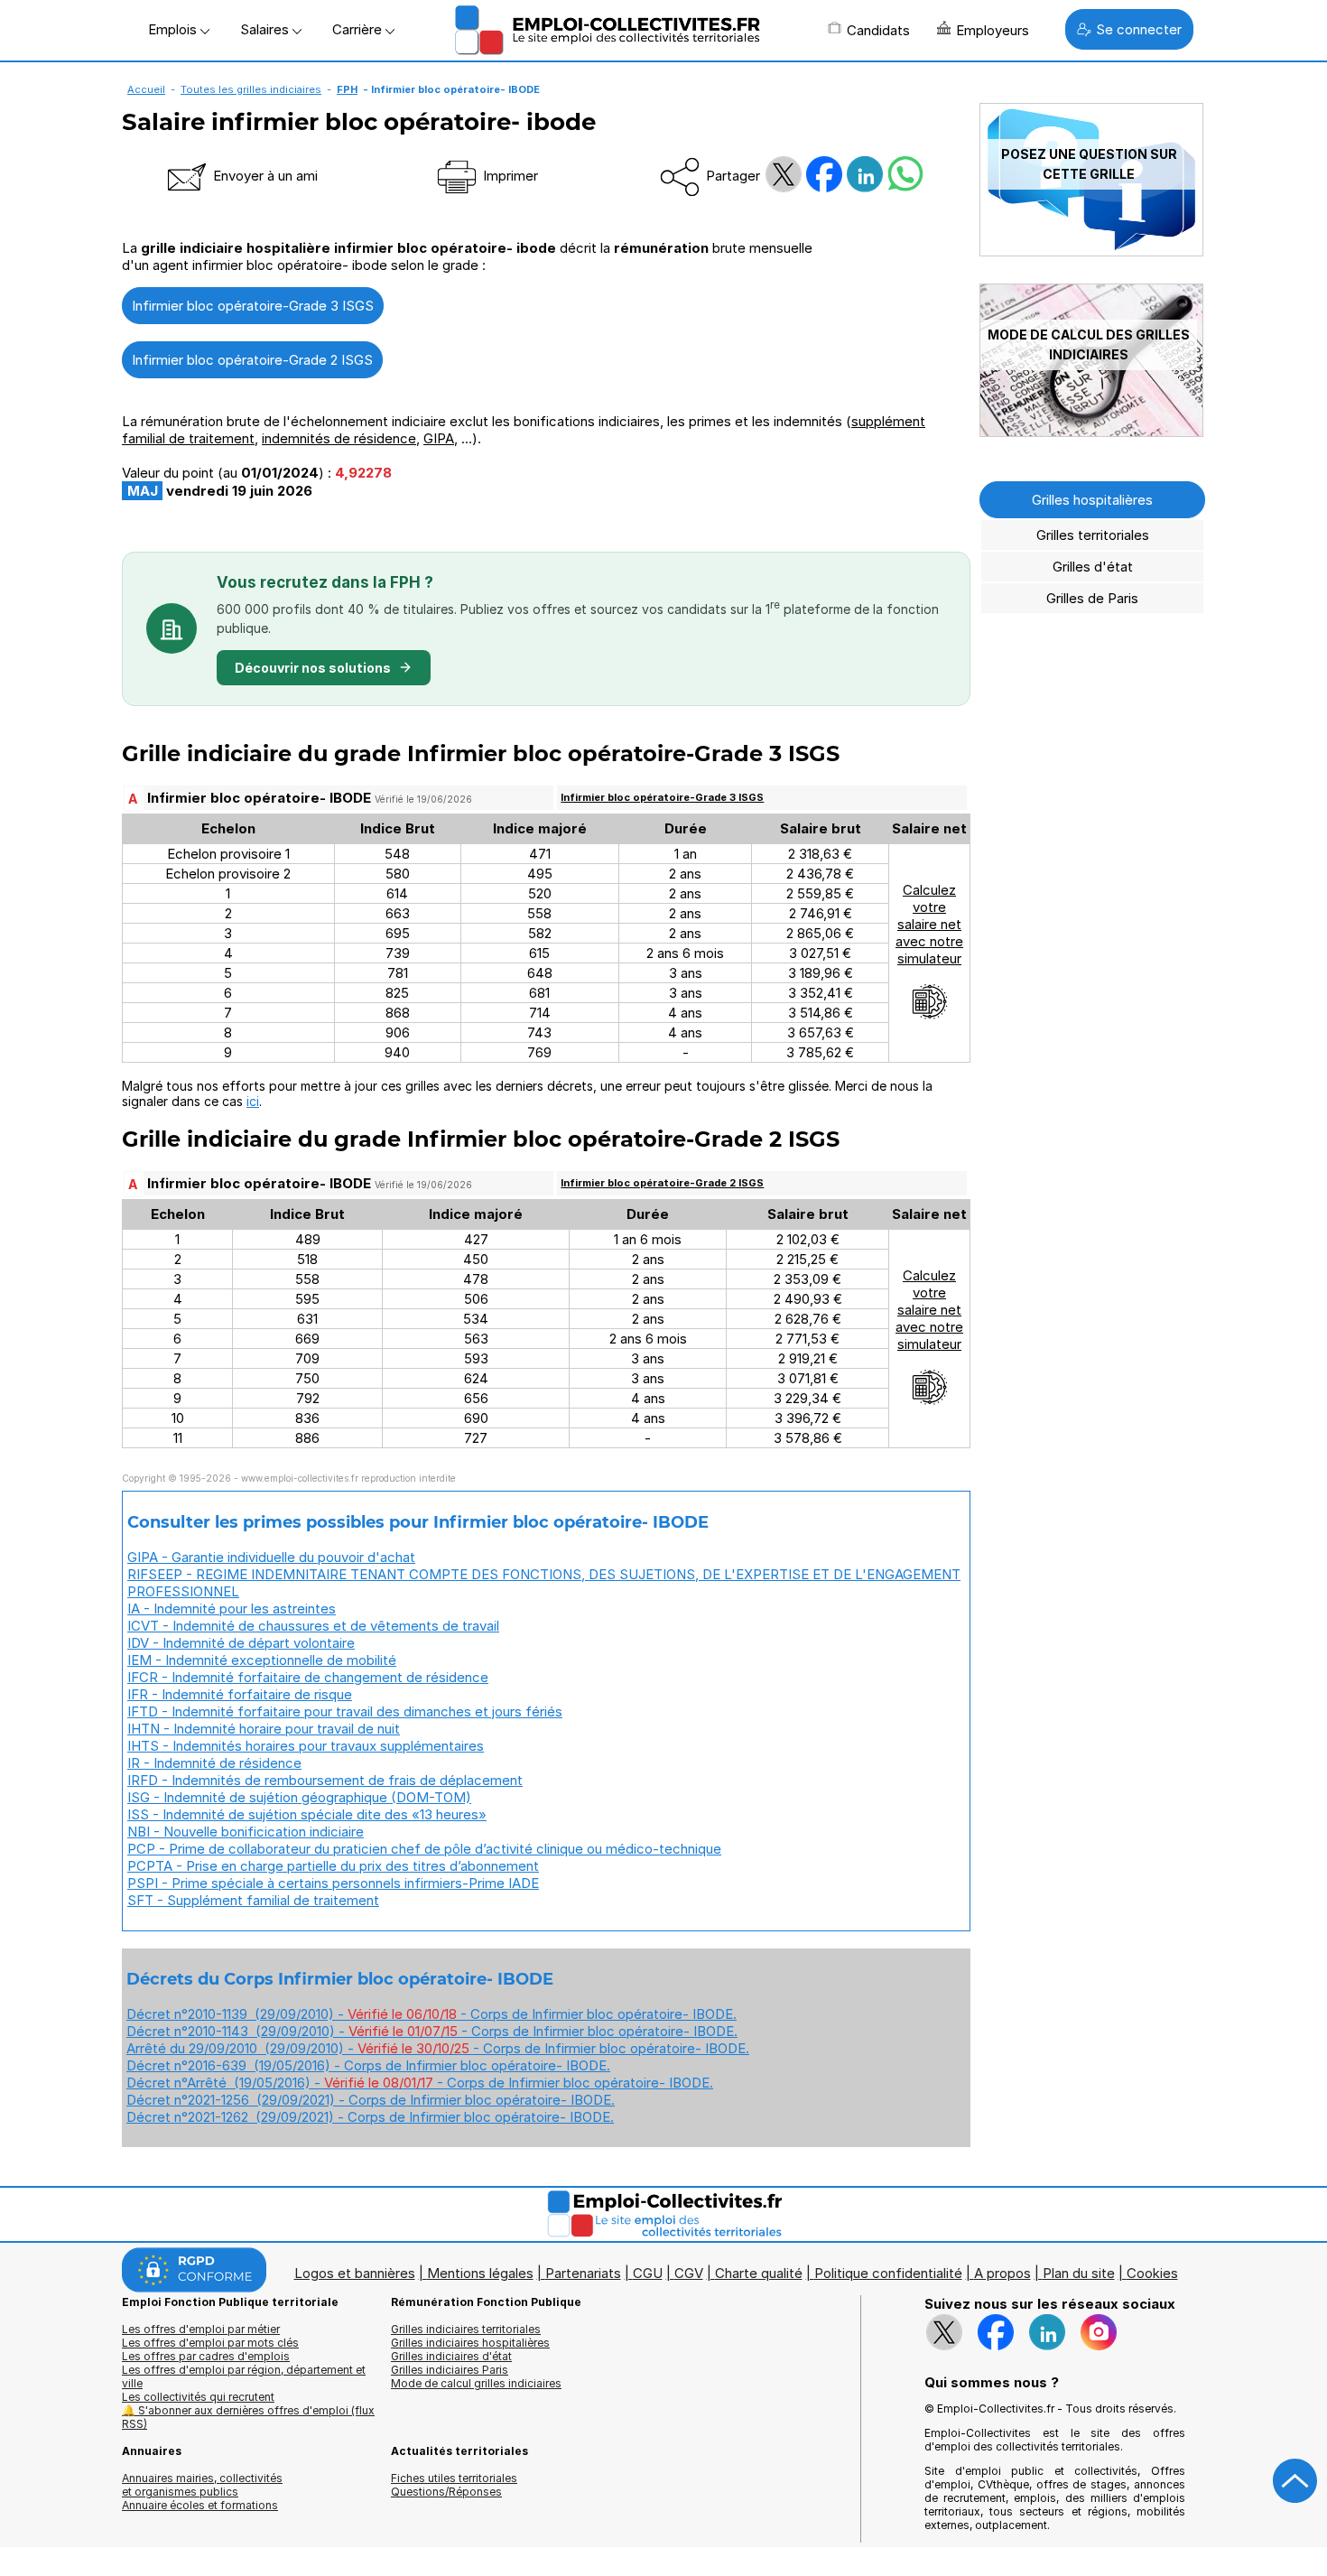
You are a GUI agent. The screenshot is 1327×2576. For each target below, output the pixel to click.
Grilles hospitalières (1092, 500)
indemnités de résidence (339, 438)
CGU (648, 2273)
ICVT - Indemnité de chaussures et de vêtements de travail (313, 1626)
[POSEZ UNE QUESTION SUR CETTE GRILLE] (1091, 251)
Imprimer (509, 176)
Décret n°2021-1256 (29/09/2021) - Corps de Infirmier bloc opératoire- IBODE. (371, 2100)
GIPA (439, 438)
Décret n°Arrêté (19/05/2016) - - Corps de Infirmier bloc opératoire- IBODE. (420, 2083)
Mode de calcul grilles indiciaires (476, 2383)
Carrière (359, 29)
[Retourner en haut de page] (1295, 2481)
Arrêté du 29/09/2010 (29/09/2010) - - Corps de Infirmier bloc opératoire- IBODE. (438, 2048)
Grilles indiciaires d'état (451, 2356)
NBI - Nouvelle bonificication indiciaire (246, 1832)
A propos (1002, 2273)
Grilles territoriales (1093, 535)
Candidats (878, 30)
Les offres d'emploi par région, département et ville (244, 2376)
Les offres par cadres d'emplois (206, 2356)
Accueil (146, 89)
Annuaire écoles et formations (200, 2505)
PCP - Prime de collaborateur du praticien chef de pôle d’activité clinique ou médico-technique (424, 1849)
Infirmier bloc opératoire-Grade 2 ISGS (252, 360)
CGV (689, 2273)
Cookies (1152, 2273)
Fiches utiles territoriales (454, 2478)
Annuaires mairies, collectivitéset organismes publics (202, 2485)
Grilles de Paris (1092, 598)
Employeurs (993, 30)
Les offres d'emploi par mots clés (210, 2343)
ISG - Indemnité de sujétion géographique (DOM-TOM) (299, 1797)
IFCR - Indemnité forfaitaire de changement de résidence (308, 1677)
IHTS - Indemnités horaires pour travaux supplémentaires (306, 1746)
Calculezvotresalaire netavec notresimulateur (929, 924)
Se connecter (1139, 29)
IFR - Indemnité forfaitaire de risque (240, 1694)
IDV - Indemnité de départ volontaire (241, 1643)
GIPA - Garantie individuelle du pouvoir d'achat (271, 1557)
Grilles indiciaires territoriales (466, 2329)
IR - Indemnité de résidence (214, 1763)
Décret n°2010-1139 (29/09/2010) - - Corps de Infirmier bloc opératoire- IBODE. (432, 2014)
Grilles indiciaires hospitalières (470, 2343)
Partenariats (583, 2273)
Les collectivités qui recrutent (198, 2397)
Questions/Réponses (446, 2492)
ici (253, 1101)
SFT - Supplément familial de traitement (253, 1900)
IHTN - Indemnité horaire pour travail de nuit (264, 1729)
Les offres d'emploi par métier (201, 2329)
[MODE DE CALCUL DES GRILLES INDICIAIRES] (1091, 432)
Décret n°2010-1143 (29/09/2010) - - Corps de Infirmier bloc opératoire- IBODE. (432, 2031)
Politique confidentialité (888, 2273)
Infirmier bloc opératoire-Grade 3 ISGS (253, 306)
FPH (347, 89)
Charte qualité (759, 2273)
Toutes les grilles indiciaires (251, 89)
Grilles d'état (1093, 567)
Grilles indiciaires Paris (450, 2370)
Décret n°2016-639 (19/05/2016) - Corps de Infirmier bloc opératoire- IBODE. (368, 2065)
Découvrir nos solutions (313, 668)
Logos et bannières (355, 2273)
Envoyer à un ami (264, 176)
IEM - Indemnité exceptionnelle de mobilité (262, 1660)
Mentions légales (480, 2273)
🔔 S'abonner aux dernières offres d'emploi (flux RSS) (248, 2417)
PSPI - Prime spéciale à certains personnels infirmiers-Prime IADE (333, 1883)
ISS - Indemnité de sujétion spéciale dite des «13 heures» (307, 1814)
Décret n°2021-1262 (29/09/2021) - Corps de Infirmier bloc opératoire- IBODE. (370, 2117)
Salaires (266, 29)
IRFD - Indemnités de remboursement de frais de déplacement (325, 1780)
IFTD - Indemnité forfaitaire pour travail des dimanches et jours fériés (345, 1711)
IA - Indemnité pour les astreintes (232, 1609)
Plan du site (1079, 2273)
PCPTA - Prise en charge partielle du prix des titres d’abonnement (333, 1866)
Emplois (174, 29)
